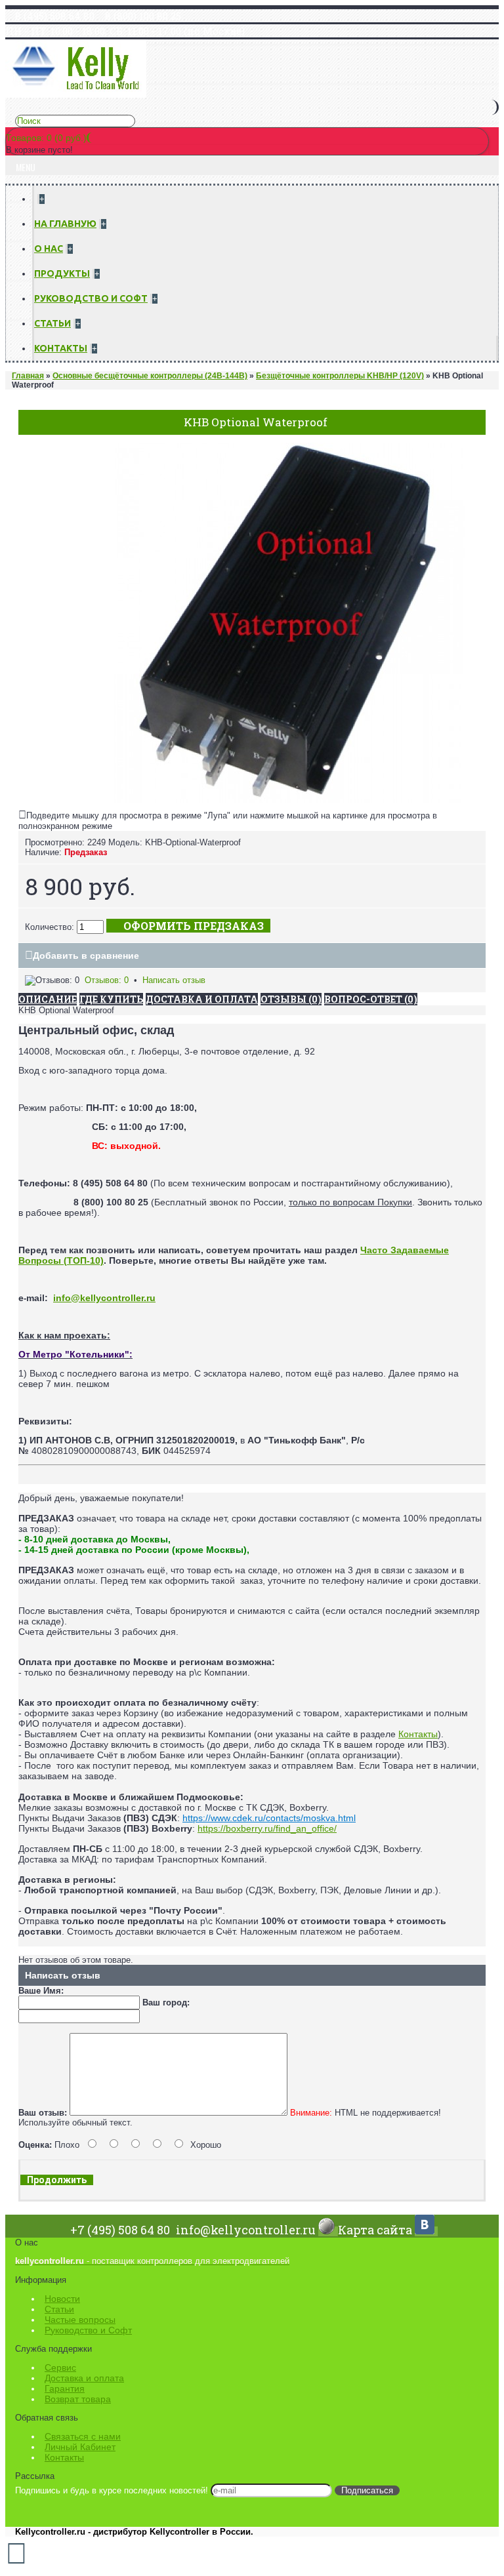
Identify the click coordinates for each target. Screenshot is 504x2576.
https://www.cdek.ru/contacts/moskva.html (269, 1818)
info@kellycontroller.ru (104, 1298)
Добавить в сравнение (86, 956)
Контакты (418, 1734)
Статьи (59, 2309)
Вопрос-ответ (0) (371, 999)
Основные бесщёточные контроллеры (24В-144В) (150, 376)
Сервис (60, 2367)
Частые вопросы (80, 2320)
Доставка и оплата (84, 2378)
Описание (48, 999)
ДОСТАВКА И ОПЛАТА (202, 999)
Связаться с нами (83, 2436)
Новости (62, 2299)
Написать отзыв (174, 980)
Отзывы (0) (291, 999)
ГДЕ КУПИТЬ (111, 999)
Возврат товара (78, 2399)
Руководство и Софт (88, 2330)
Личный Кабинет (80, 2447)
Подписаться (367, 2490)
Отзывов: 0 (107, 980)
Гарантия (65, 2388)
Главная (28, 376)
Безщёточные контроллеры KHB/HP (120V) (340, 376)
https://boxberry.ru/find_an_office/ (267, 1828)
